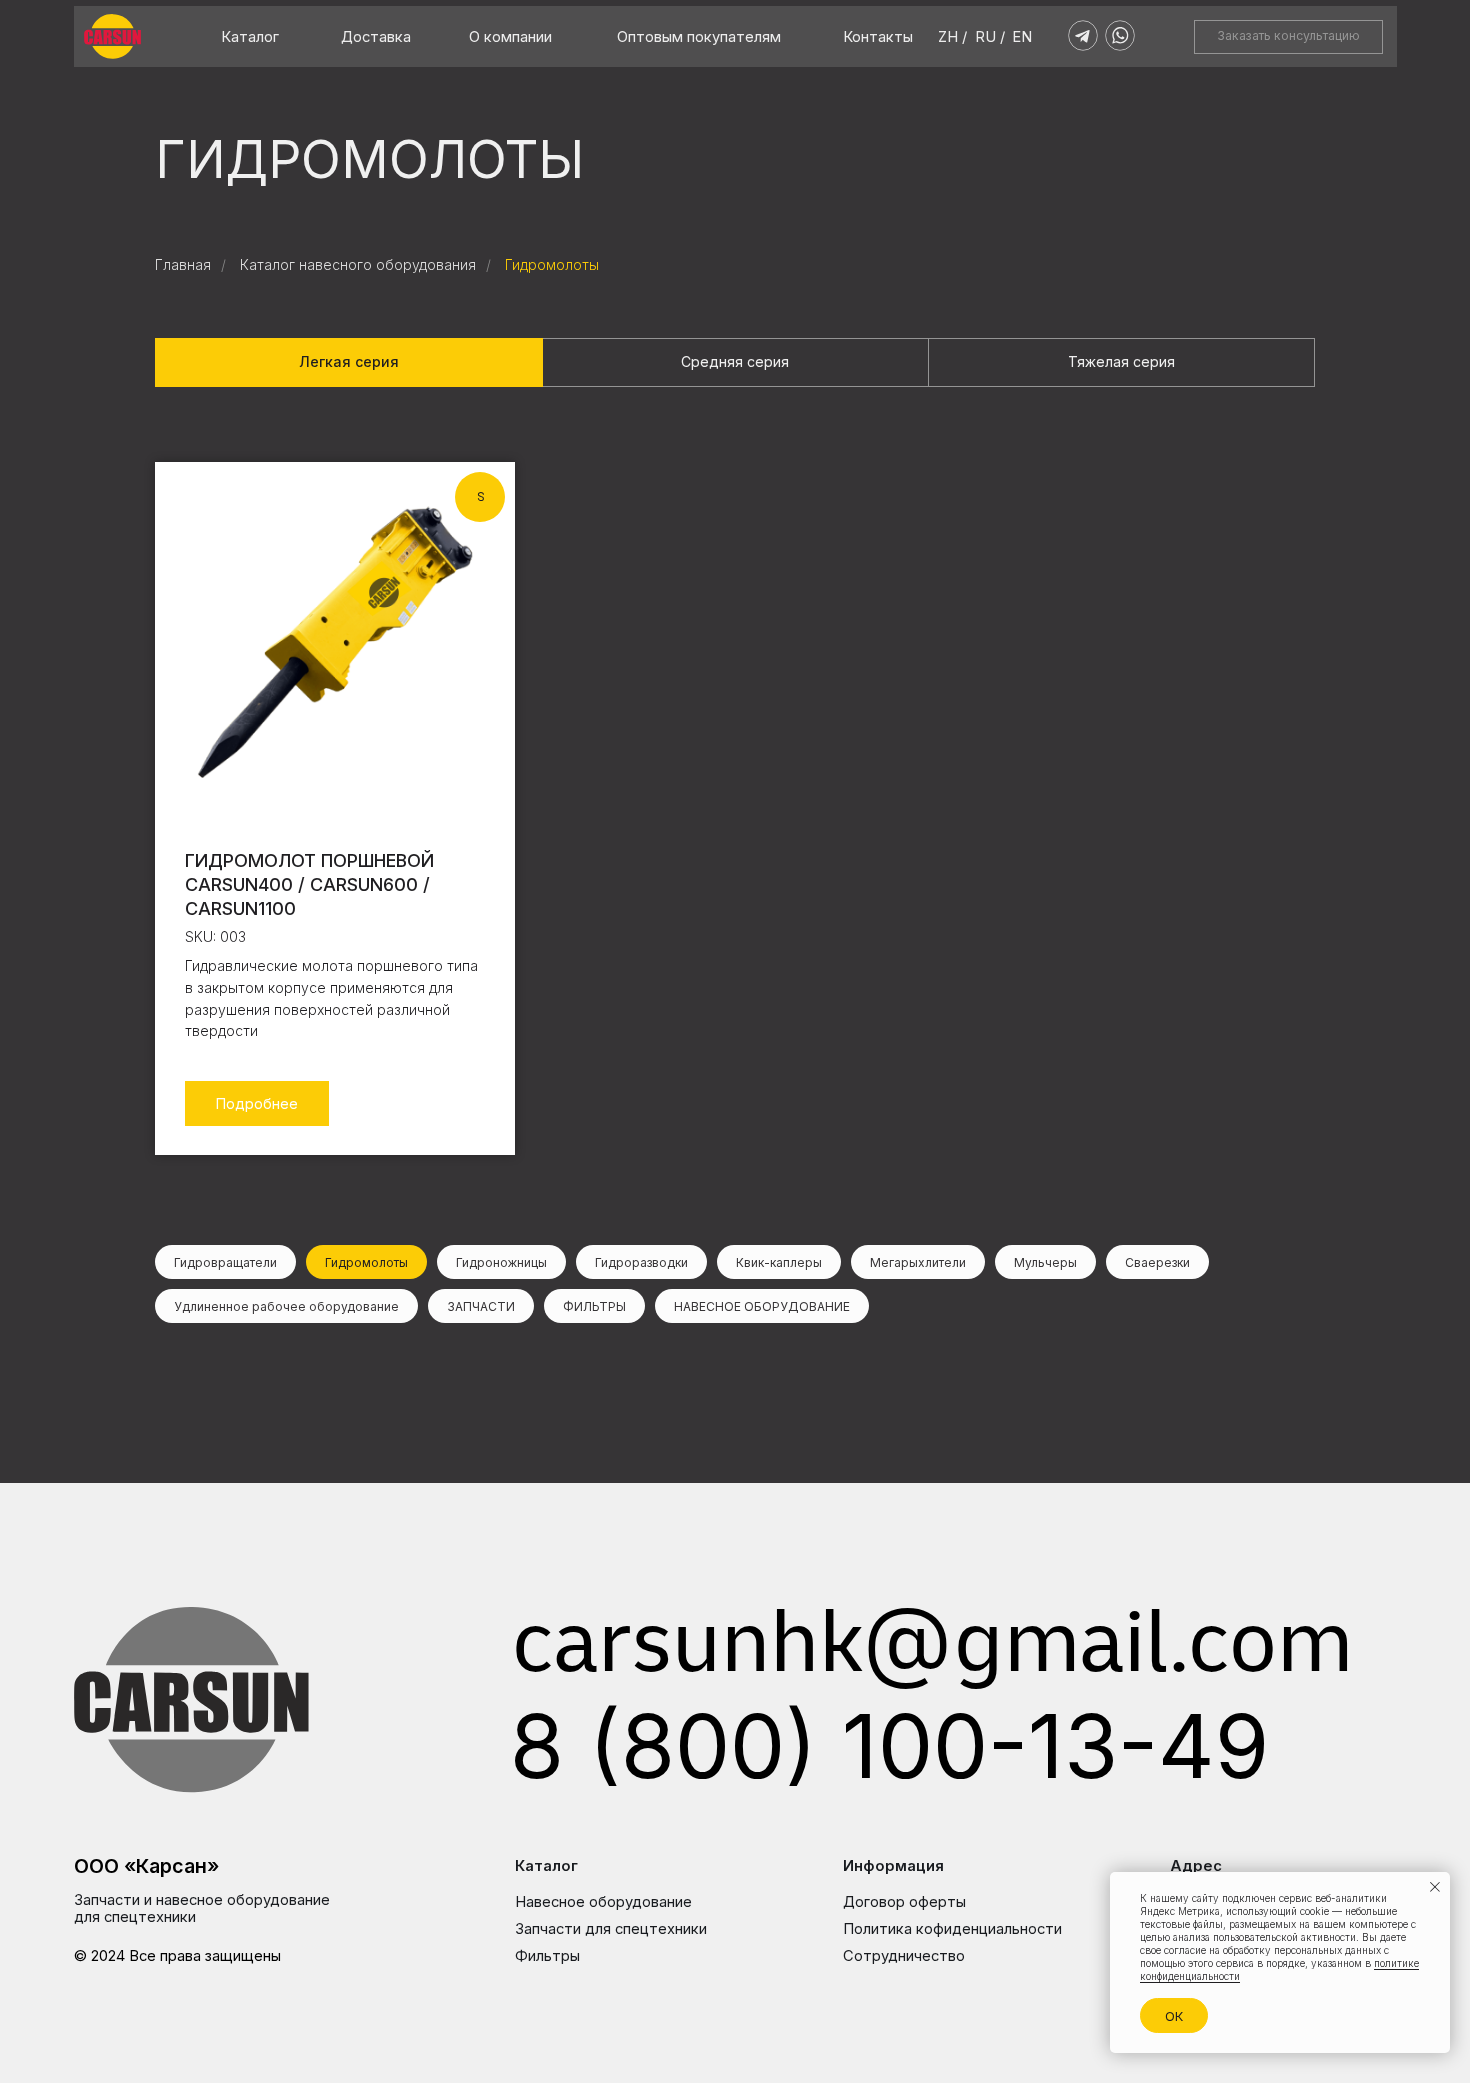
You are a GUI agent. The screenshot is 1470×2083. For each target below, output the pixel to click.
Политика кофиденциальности (952, 1929)
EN (1022, 37)
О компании (510, 37)
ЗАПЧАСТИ (481, 1306)
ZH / (952, 37)
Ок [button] (1174, 2016)
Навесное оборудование (603, 1902)
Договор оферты (904, 1902)
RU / (990, 37)
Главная (183, 264)
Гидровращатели (225, 1262)
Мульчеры (1045, 1262)
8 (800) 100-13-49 (889, 1746)
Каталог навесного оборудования (358, 264)
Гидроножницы (501, 1262)
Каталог (250, 37)
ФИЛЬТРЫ (594, 1306)
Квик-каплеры (779, 1262)
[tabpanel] (735, 831)
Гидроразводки (641, 1262)
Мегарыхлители (918, 1262)
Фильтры (547, 1956)
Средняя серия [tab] (735, 361)
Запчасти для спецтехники (611, 1929)
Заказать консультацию (1288, 35)
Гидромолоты (552, 264)
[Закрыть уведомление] (1435, 1887)
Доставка (376, 37)
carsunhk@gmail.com (932, 1653)
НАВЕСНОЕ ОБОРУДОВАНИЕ (762, 1306)
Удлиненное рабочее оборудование (286, 1306)
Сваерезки (1157, 1262)
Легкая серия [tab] (349, 361)
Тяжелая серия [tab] (1121, 361)
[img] (112, 36)
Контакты (878, 37)
